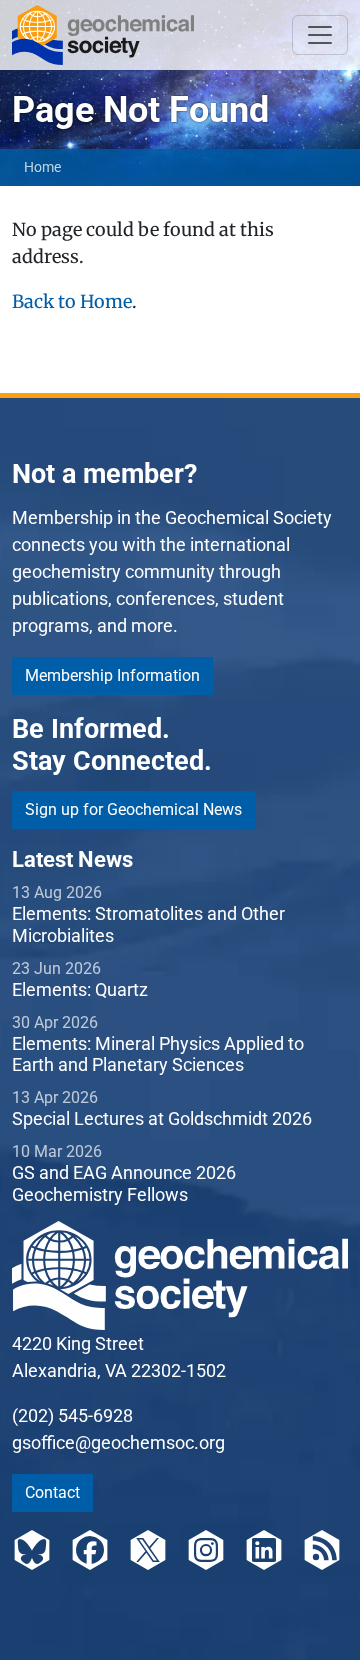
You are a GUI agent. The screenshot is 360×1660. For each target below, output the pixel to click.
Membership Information (112, 675)
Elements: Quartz (80, 989)
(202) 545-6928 (72, 1415)
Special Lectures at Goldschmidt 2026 (162, 1118)
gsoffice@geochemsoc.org (118, 1442)
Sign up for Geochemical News (133, 809)
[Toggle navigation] (320, 35)
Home (42, 167)
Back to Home (72, 301)
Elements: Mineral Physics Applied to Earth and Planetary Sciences (158, 1054)
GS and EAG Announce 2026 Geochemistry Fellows (124, 1183)
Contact (52, 1492)
